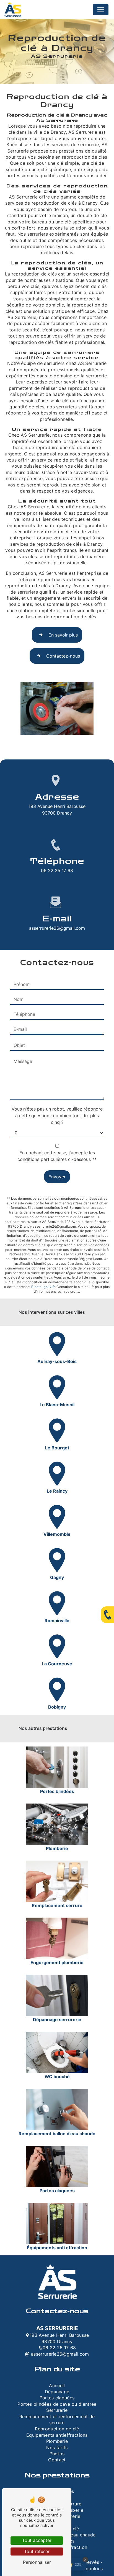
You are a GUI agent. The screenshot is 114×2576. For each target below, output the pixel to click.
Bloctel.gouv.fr (43, 1287)
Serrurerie (57, 2410)
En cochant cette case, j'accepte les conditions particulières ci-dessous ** (57, 1156)
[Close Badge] (85, 2560)
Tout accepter (37, 2540)
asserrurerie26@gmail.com (57, 928)
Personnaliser (37, 2562)
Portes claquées (57, 2398)
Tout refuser (37, 2551)
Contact (57, 2460)
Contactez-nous (63, 656)
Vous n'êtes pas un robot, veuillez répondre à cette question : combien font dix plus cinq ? (57, 1116)
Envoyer (57, 1177)
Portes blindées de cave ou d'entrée (57, 2404)
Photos (57, 2454)
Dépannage (57, 2392)
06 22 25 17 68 (57, 870)
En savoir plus (63, 635)
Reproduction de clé (57, 2429)
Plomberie (57, 2441)
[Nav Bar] (101, 10)
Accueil (57, 2386)
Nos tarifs (57, 2448)
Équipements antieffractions (57, 2435)
